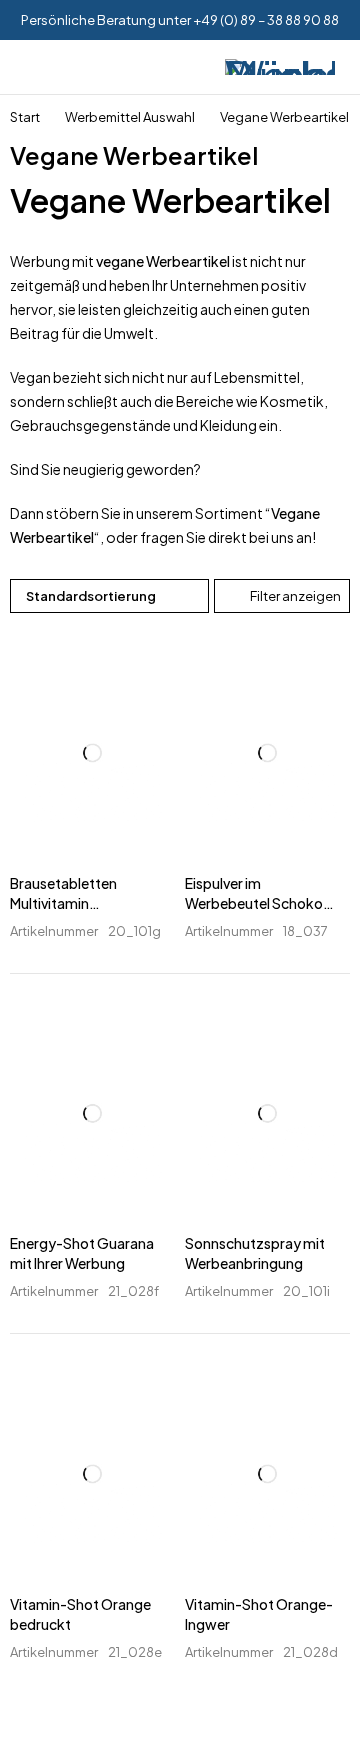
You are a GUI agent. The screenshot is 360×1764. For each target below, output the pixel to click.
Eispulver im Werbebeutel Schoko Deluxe (254, 903)
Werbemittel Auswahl (130, 117)
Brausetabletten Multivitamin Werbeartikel (63, 903)
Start (25, 117)
